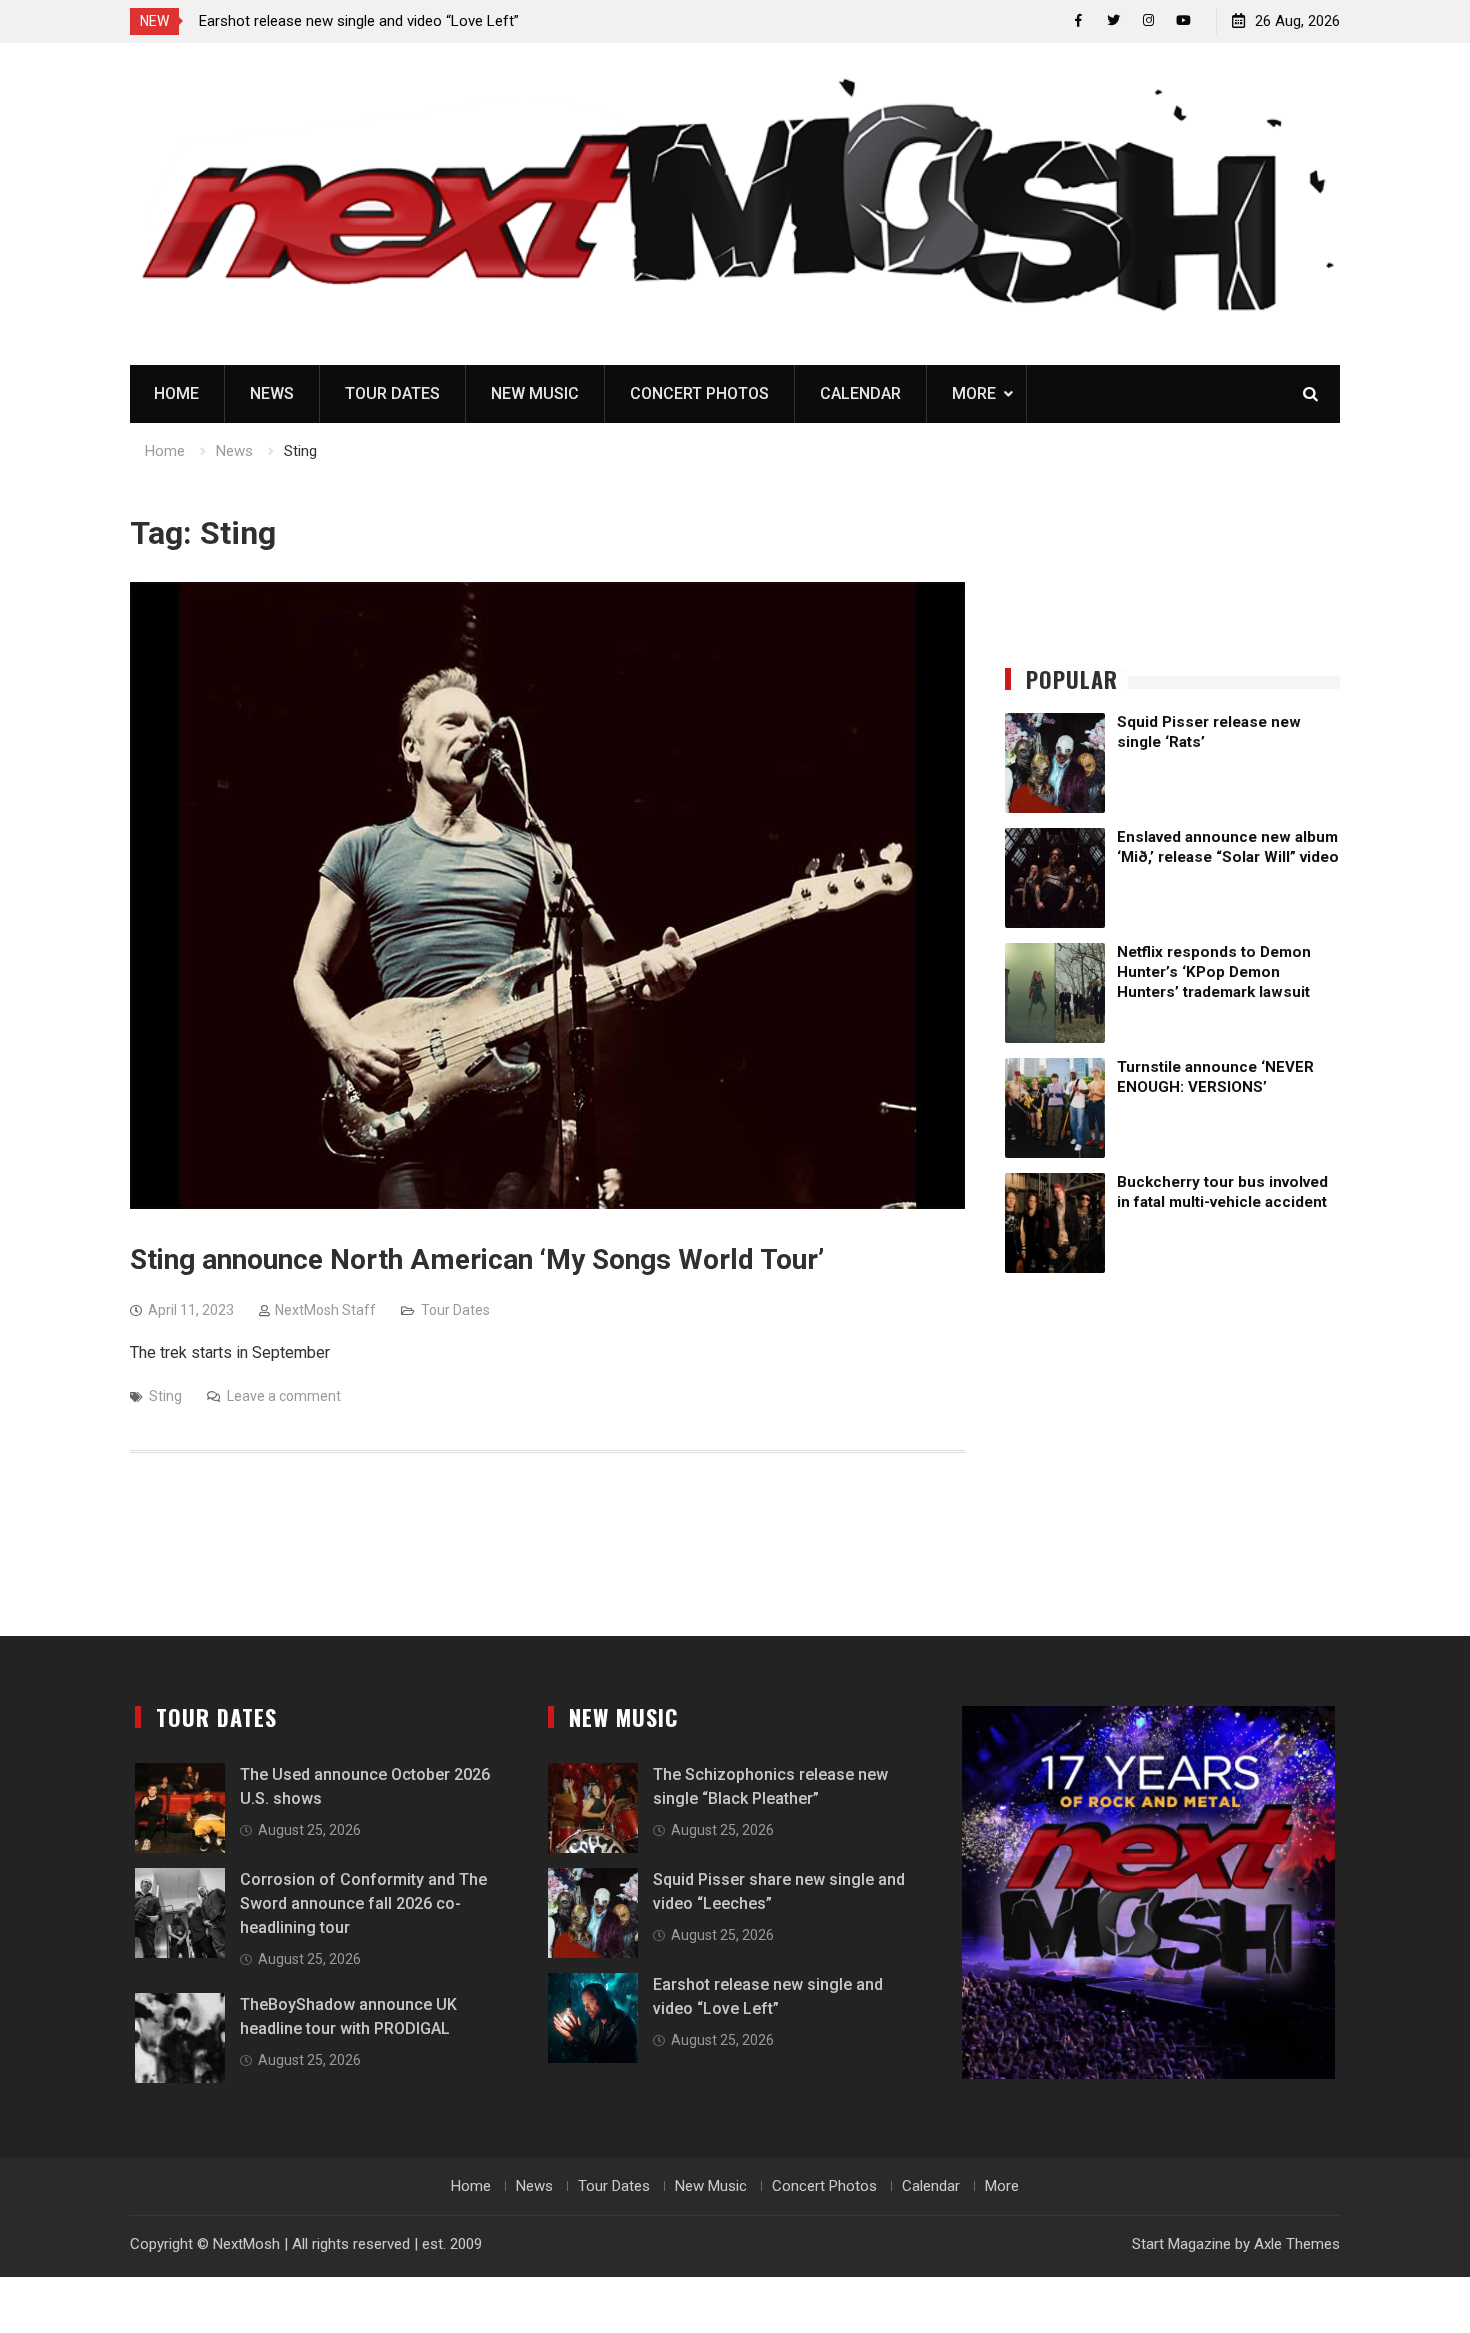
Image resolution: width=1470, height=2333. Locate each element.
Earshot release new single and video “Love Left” (359, 21)
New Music (535, 393)
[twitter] (1113, 20)
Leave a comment (284, 1396)
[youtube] (1183, 20)
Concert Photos (699, 393)
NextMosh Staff (325, 1310)
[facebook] (1078, 20)
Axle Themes (1297, 2244)
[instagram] (1148, 20)
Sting (165, 1396)
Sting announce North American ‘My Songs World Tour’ (477, 1259)
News (272, 393)
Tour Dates (392, 393)
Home (176, 393)
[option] (379, 21)
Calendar (860, 393)
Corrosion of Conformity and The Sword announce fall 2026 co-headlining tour (363, 1903)
